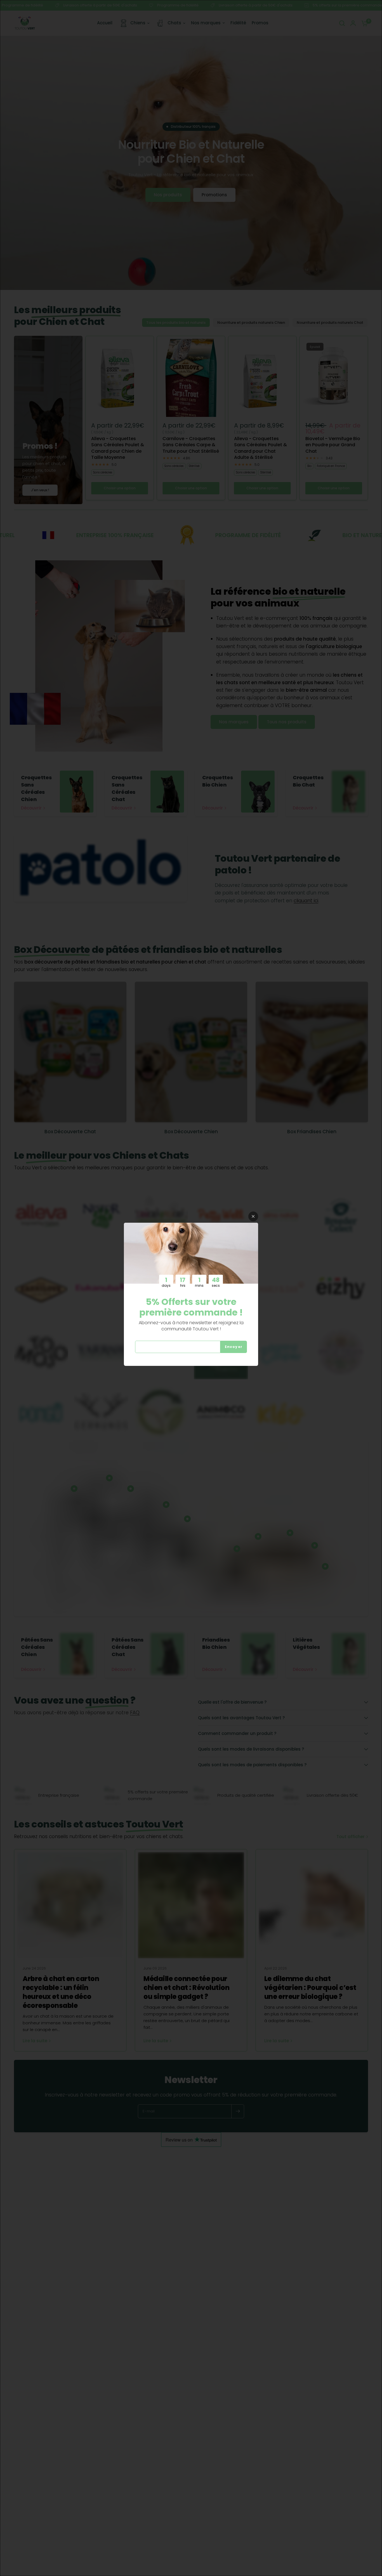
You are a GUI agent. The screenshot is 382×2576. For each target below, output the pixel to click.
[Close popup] (253, 1216)
